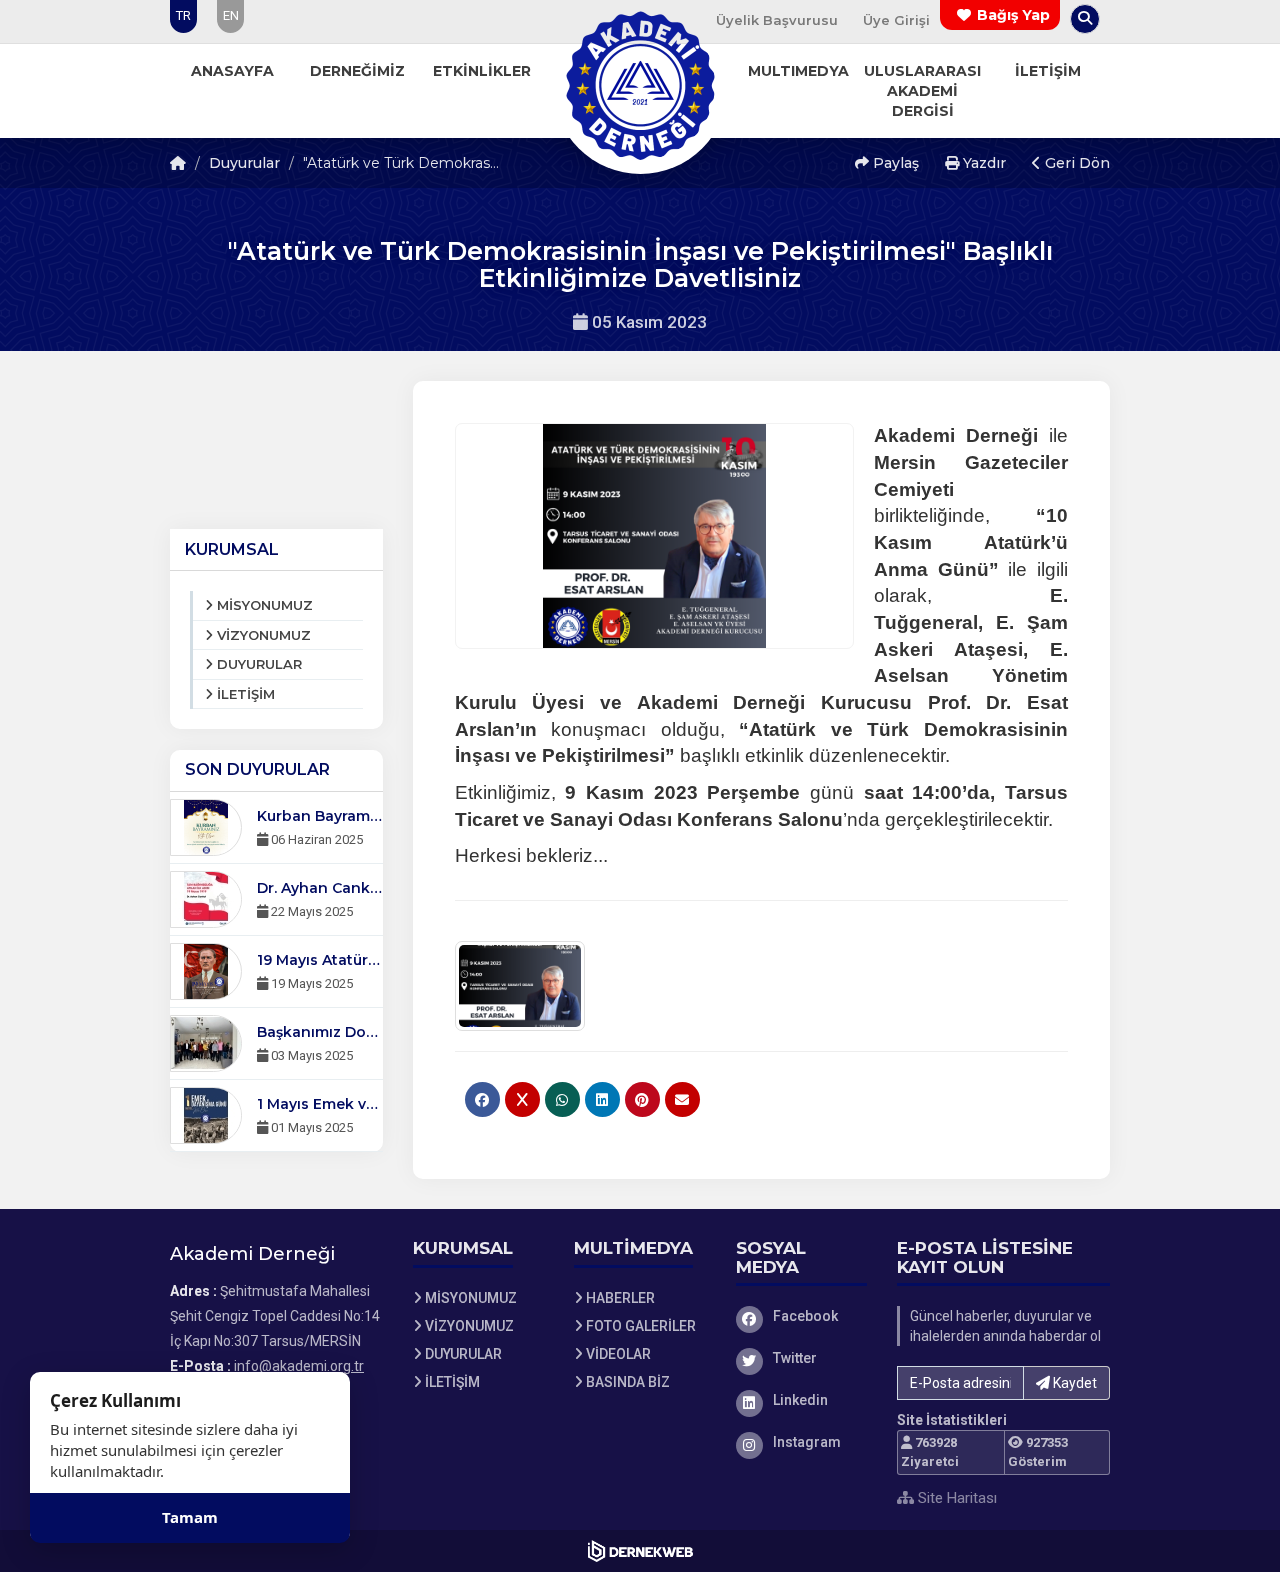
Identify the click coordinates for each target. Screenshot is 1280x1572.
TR (183, 15)
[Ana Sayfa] (640, 84)
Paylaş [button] (894, 163)
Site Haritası (955, 1498)
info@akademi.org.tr (299, 1366)
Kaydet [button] (1073, 1383)
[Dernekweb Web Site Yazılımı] (640, 1551)
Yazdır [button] (982, 163)
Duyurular (244, 163)
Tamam (190, 1517)
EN (231, 15)
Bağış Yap (1013, 15)
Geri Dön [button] (1075, 163)
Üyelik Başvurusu (777, 20)
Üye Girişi (896, 20)
